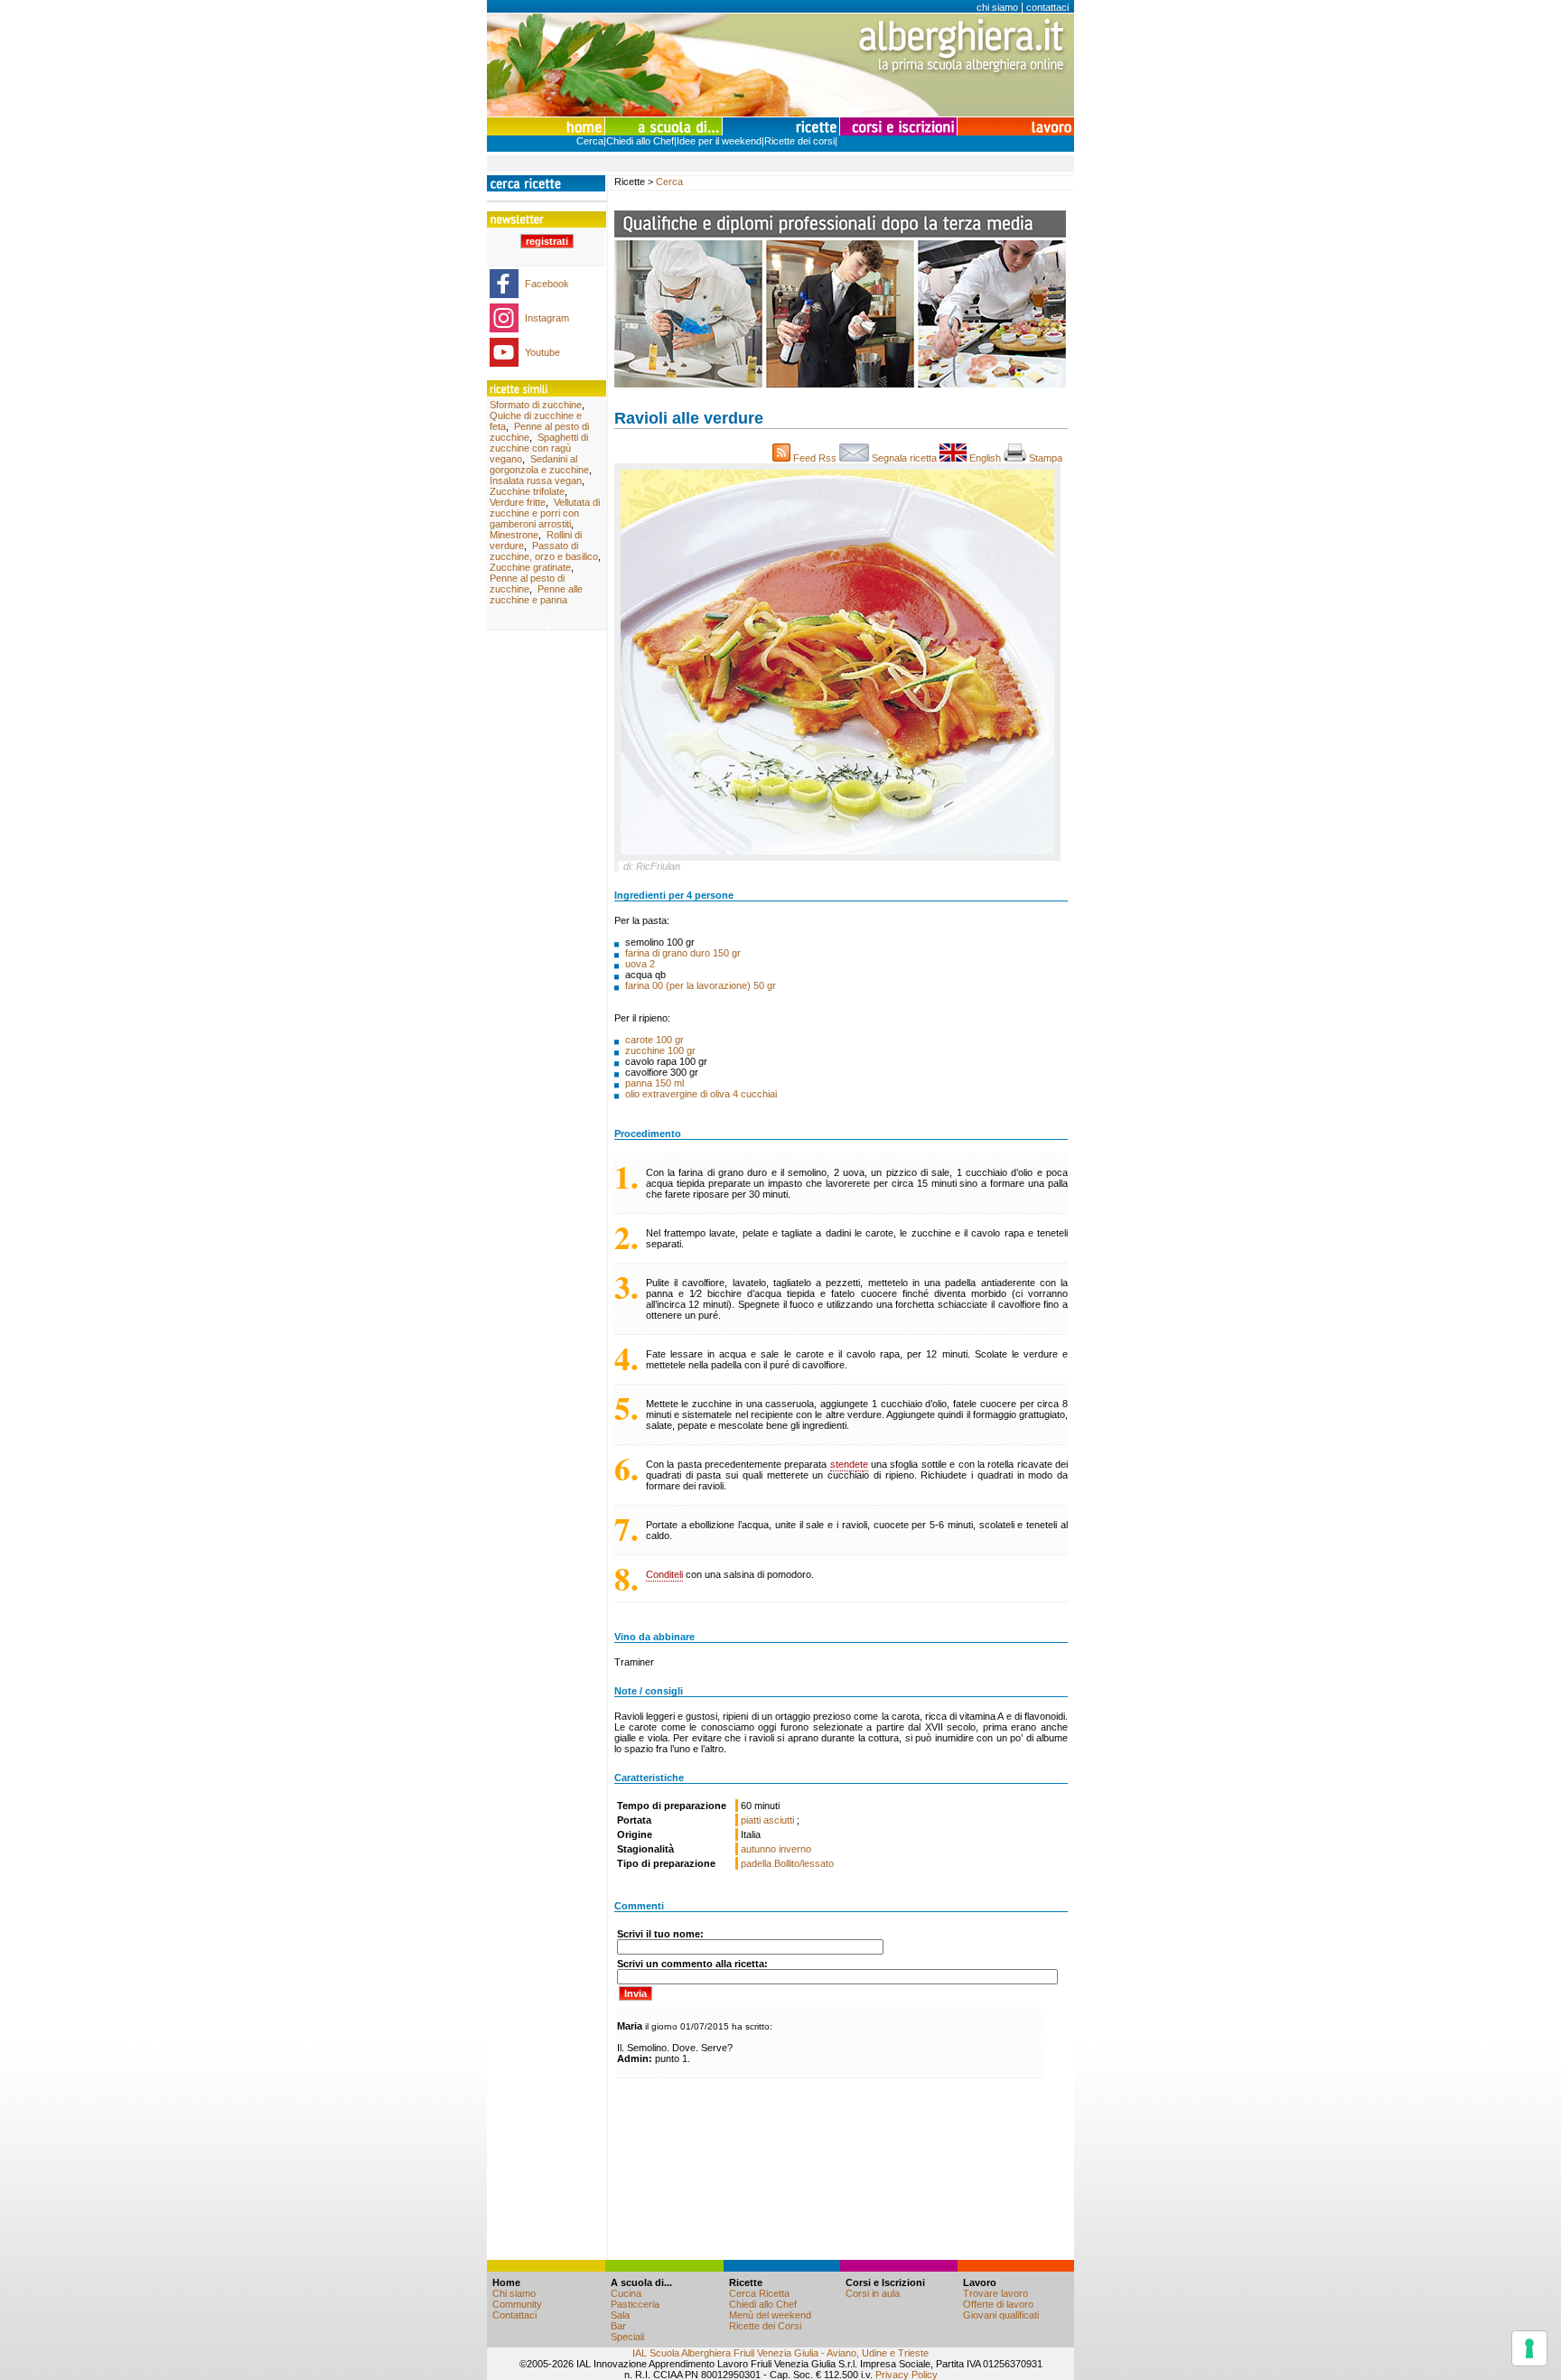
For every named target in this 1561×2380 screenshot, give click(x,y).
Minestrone (514, 535)
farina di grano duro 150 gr (683, 953)
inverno (795, 1849)
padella (756, 1863)
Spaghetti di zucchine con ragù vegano (539, 448)
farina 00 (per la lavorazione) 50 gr (701, 985)
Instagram (547, 318)
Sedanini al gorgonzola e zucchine (539, 464)
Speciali (627, 2337)
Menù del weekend (770, 2315)
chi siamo (997, 7)
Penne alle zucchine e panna (536, 594)
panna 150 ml (654, 1083)
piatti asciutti (769, 1820)
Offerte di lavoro (998, 2304)
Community (517, 2304)
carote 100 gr (654, 1040)
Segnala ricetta (904, 458)
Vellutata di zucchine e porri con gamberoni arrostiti (545, 513)
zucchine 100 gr (660, 1050)
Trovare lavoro (995, 2293)
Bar (618, 2326)
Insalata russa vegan (536, 481)
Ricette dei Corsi (765, 2326)
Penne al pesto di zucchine (527, 583)
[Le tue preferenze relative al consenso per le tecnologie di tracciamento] (1529, 2348)
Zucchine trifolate (527, 491)
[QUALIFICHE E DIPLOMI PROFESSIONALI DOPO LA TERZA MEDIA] (840, 384)
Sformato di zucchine (536, 405)
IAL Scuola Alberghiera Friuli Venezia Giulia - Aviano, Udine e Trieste (780, 2353)
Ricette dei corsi (799, 141)
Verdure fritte (518, 502)
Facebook (547, 284)
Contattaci (514, 2315)
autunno (758, 1849)
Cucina (626, 2293)
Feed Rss (815, 458)
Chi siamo (514, 2293)
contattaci (1047, 7)
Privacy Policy (907, 2375)
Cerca (590, 141)
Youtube (542, 352)
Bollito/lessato (804, 1863)
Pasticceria (635, 2304)
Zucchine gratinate (530, 567)
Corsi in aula (873, 2293)
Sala (620, 2315)
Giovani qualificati (1001, 2315)
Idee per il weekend (719, 141)
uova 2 (640, 964)
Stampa (1047, 458)
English (985, 458)
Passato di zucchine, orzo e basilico (544, 551)
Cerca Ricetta (759, 2293)
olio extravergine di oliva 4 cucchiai (701, 1094)
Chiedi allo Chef (640, 141)
